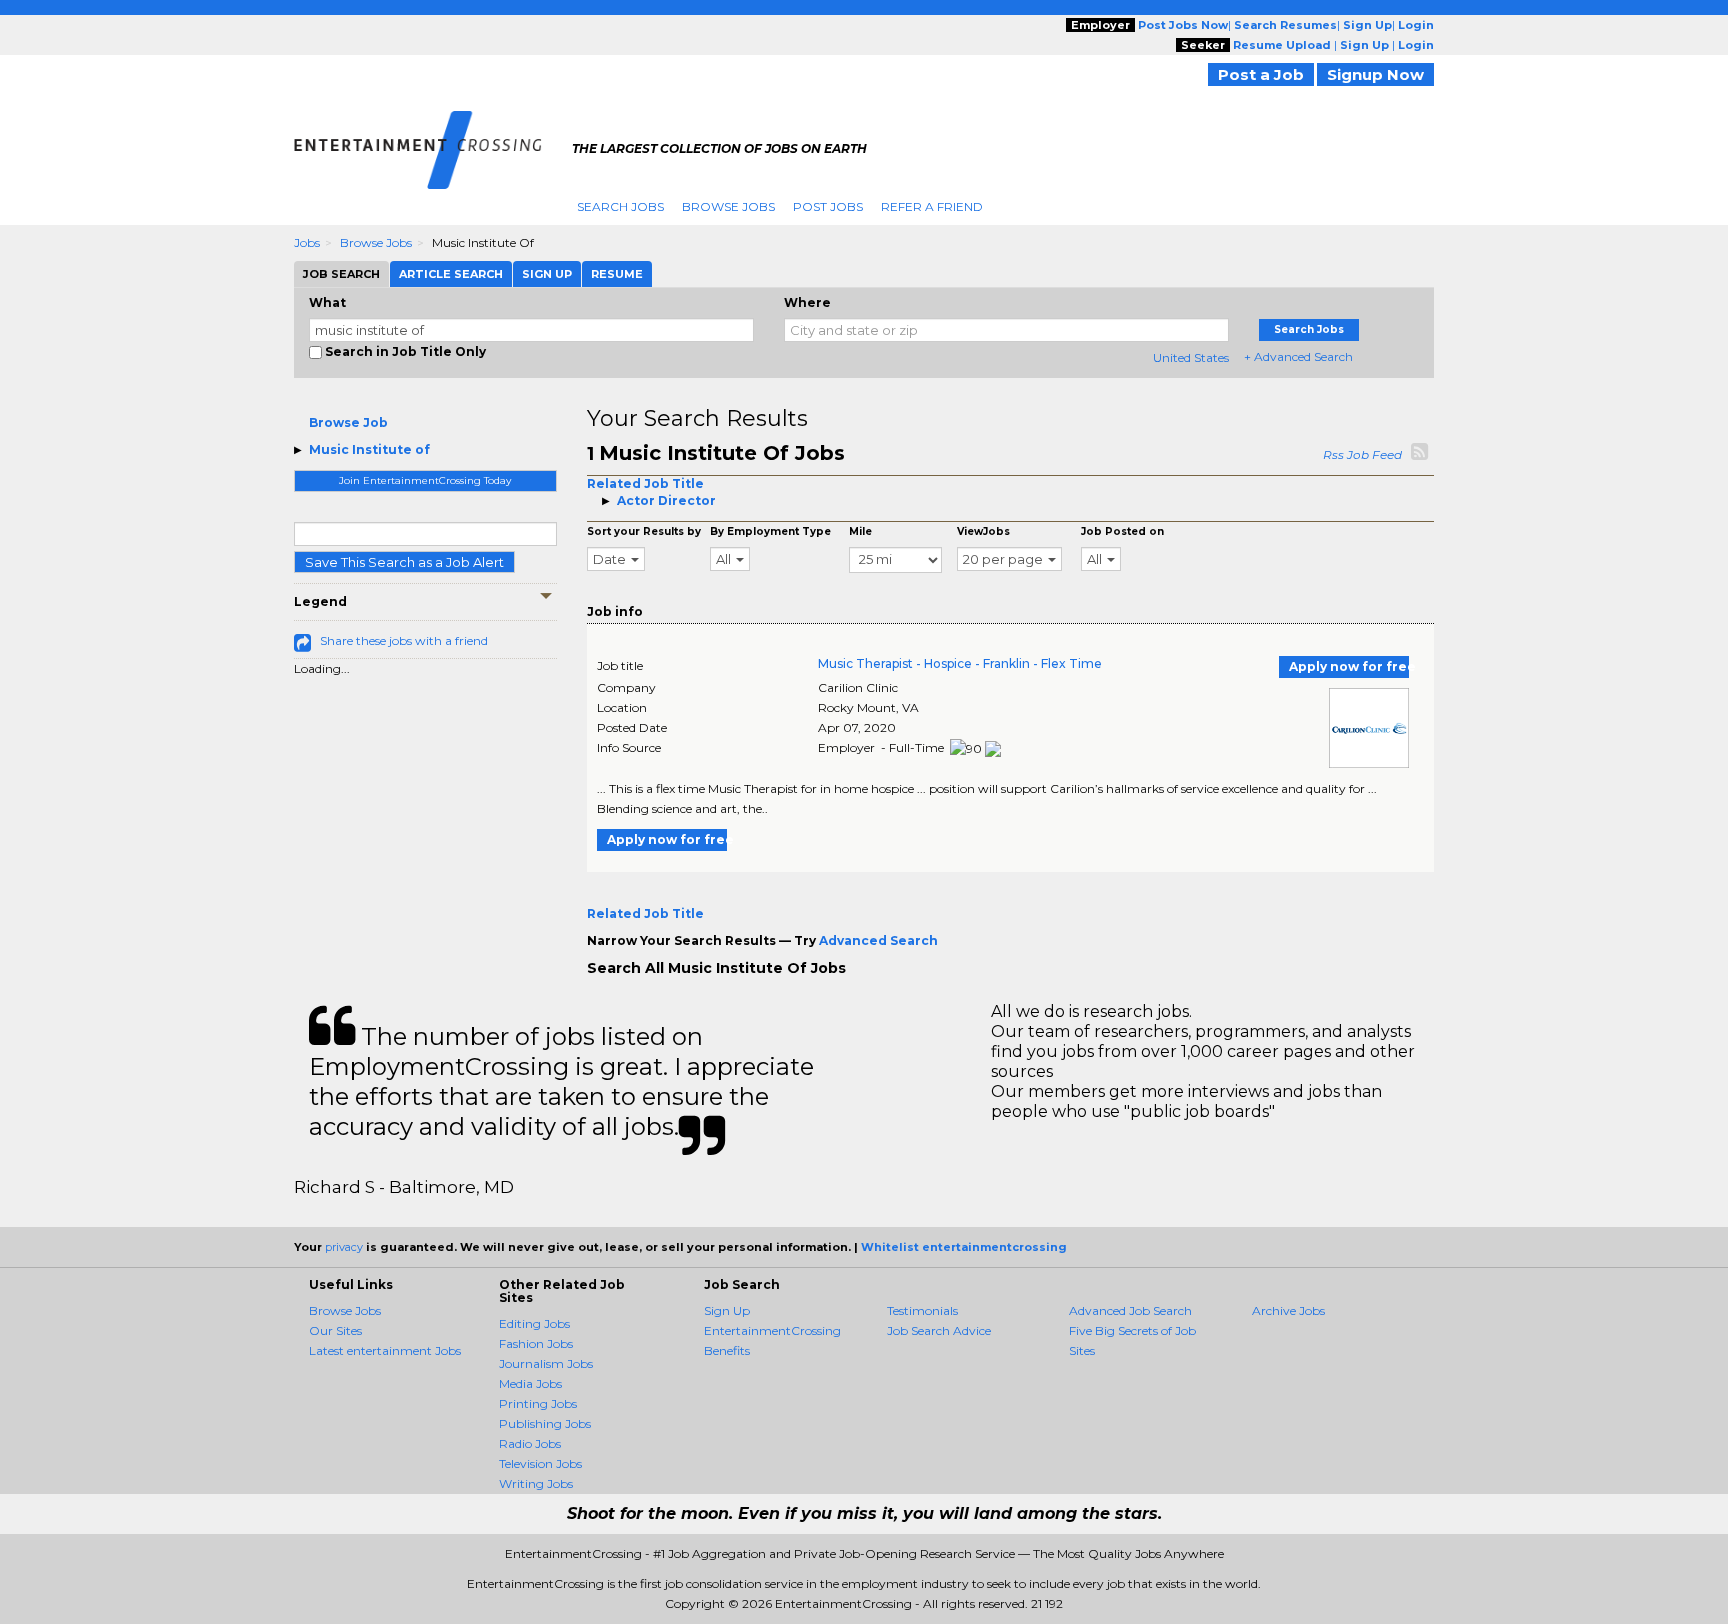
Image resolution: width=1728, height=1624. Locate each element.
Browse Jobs (728, 206)
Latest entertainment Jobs (385, 1350)
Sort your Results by (644, 531)
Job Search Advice (939, 1330)
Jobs (307, 242)
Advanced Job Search (1130, 1310)
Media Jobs (530, 1383)
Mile (860, 531)
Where (807, 302)
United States (1191, 357)
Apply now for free (1349, 666)
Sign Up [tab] (547, 274)
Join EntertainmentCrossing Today (425, 480)
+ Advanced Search (1298, 356)
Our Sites (335, 1330)
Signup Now (1375, 74)
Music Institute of (369, 449)
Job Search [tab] (341, 274)
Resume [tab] (617, 274)
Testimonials (922, 1310)
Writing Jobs (536, 1483)
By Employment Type (770, 531)
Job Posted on (1122, 531)
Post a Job (1261, 74)
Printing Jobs (538, 1403)
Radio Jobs (530, 1443)
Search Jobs (620, 206)
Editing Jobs (534, 1323)
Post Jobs (828, 206)
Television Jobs (540, 1463)
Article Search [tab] (451, 274)
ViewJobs (983, 531)
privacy (344, 1247)
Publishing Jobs (545, 1423)
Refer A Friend (932, 206)
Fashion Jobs (536, 1343)
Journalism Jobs (546, 1363)
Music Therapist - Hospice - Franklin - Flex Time (960, 663)
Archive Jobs (1288, 1310)
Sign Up (727, 1310)
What (327, 302)
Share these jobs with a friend (404, 640)
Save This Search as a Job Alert (404, 562)
